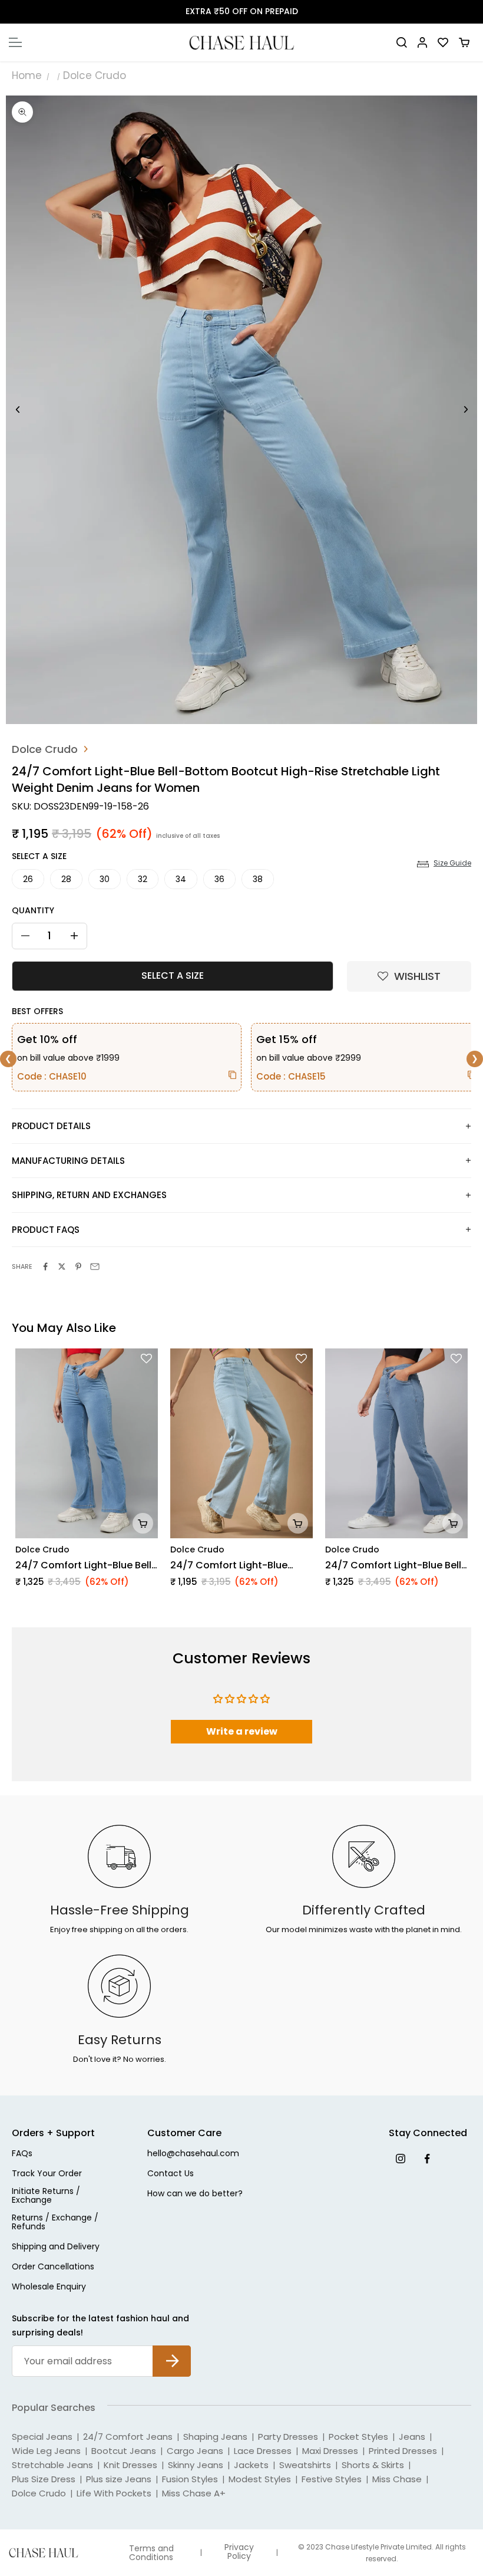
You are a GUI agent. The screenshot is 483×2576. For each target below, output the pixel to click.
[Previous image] (18, 410)
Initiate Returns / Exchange (46, 2196)
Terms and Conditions (151, 2553)
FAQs (22, 2154)
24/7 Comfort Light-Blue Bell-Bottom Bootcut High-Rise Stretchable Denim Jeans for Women (396, 1565)
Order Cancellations (53, 2267)
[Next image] (465, 410)
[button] (409, 976)
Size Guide (452, 863)
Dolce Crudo (95, 75)
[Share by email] (95, 1266)
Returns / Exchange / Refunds (55, 2223)
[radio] (28, 879)
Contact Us (171, 2174)
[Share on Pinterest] (78, 1266)
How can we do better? (195, 2194)
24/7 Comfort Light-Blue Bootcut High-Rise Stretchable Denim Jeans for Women (239, 1565)
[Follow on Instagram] (400, 2158)
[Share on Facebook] (45, 1266)
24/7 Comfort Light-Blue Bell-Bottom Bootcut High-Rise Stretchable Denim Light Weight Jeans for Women (86, 1565)
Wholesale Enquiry (49, 2287)
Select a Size (39, 856)
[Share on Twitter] (62, 1266)
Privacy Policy (239, 2552)
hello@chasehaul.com (193, 2154)
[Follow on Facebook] (427, 2158)
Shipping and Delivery (56, 2247)
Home (27, 75)
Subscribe (172, 2352)
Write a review (242, 1731)
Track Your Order (47, 2174)
